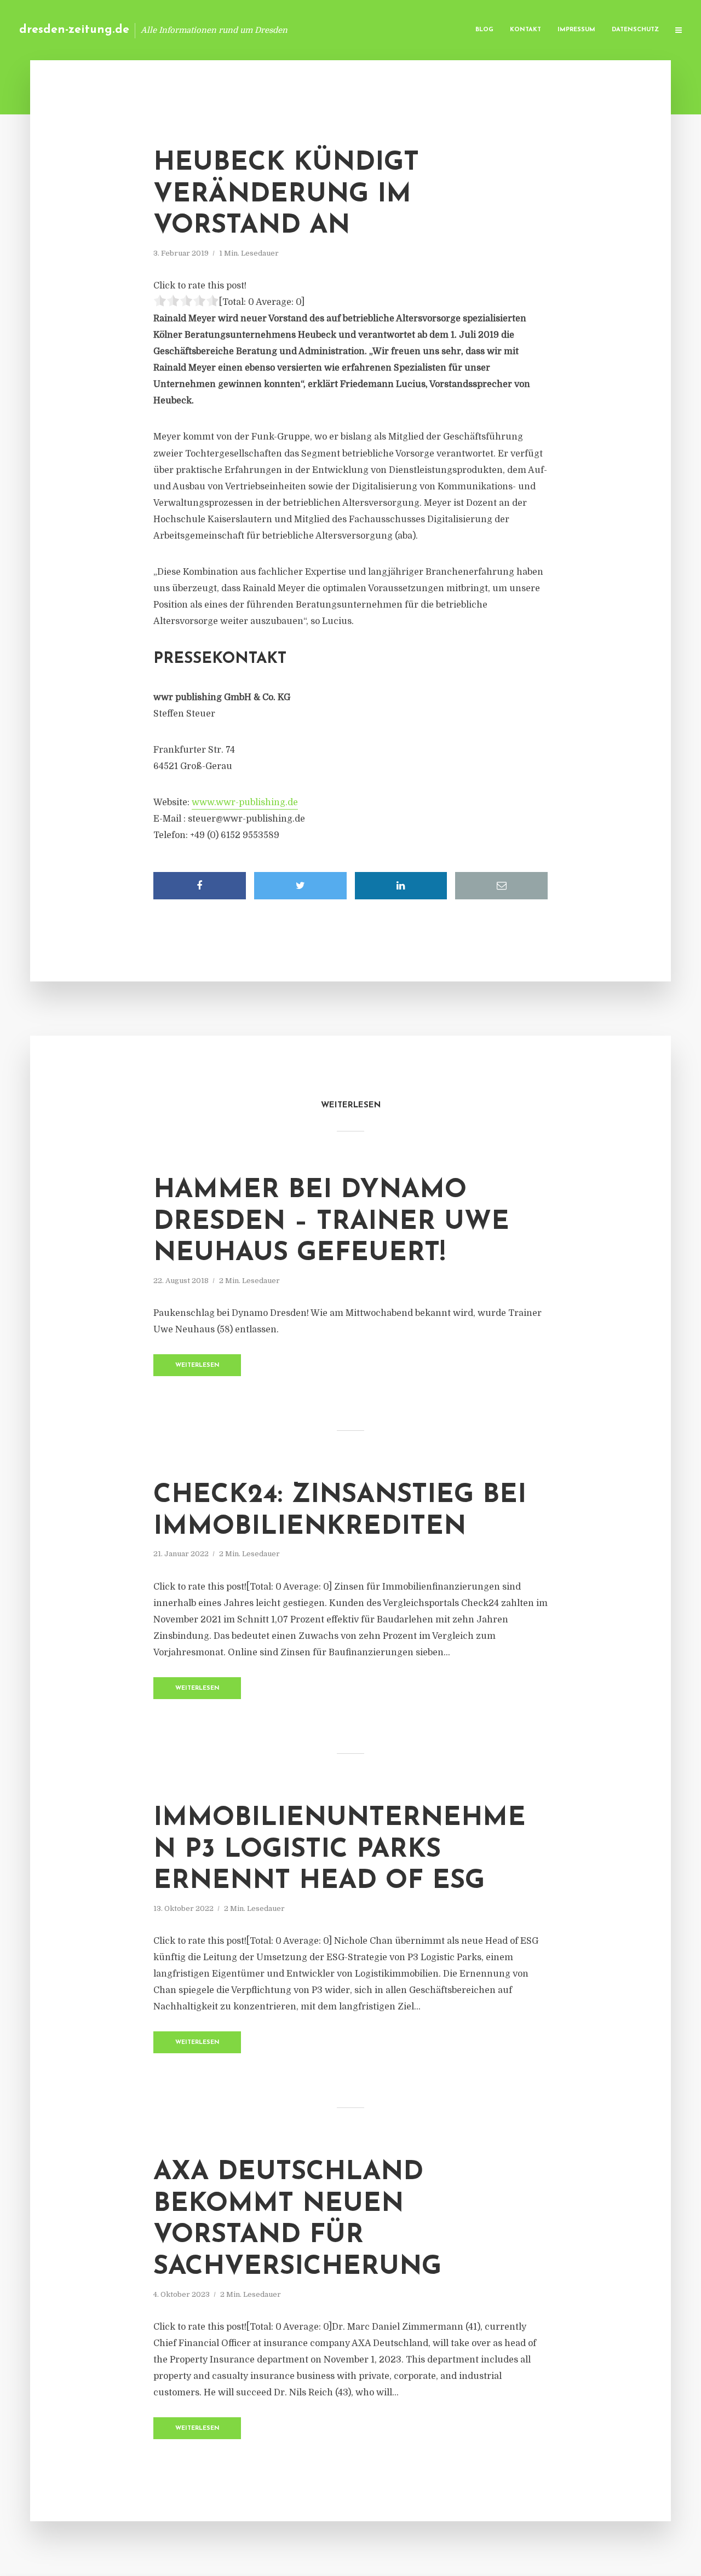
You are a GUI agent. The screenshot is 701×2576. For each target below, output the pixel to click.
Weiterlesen (197, 1365)
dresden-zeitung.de (74, 30)
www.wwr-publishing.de (245, 802)
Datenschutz (635, 30)
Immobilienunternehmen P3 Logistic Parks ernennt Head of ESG (340, 1850)
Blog (484, 30)
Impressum (576, 30)
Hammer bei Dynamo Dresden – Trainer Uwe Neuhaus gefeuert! (331, 1222)
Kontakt (525, 30)
